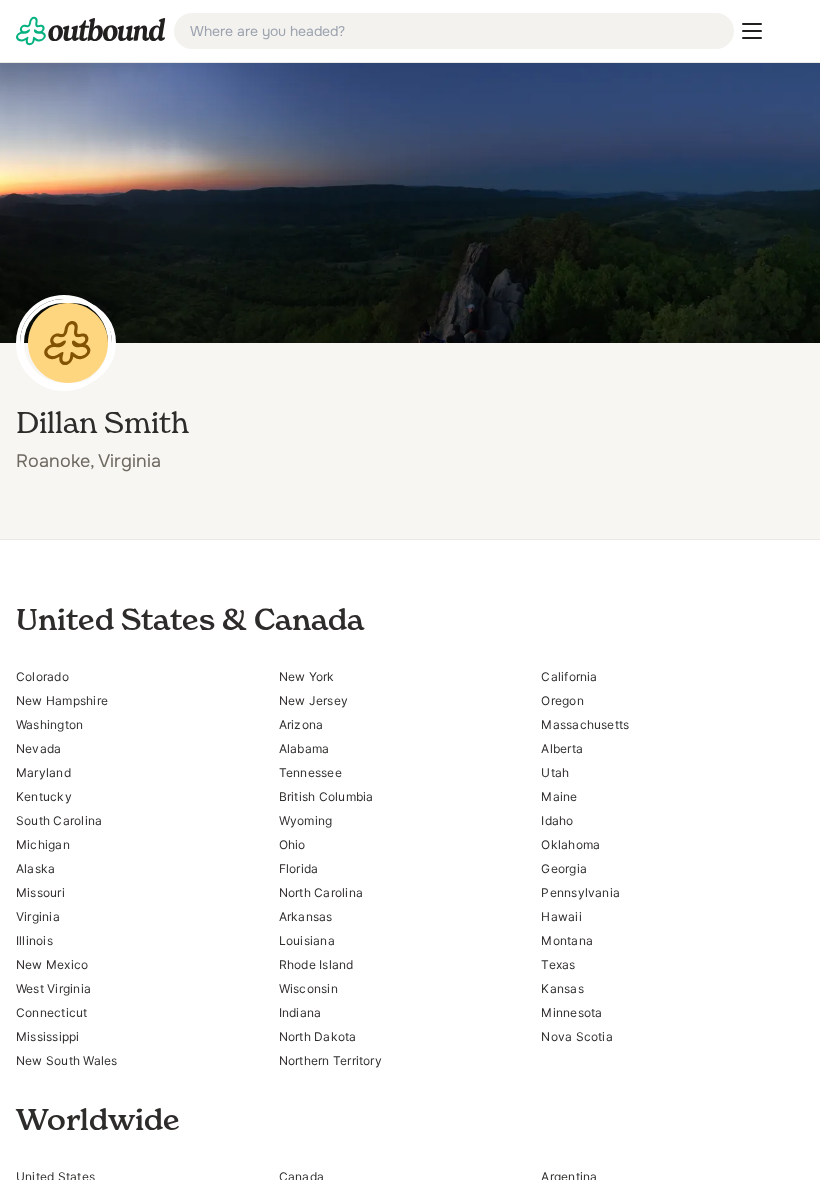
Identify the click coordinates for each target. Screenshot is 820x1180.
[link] (91, 31)
